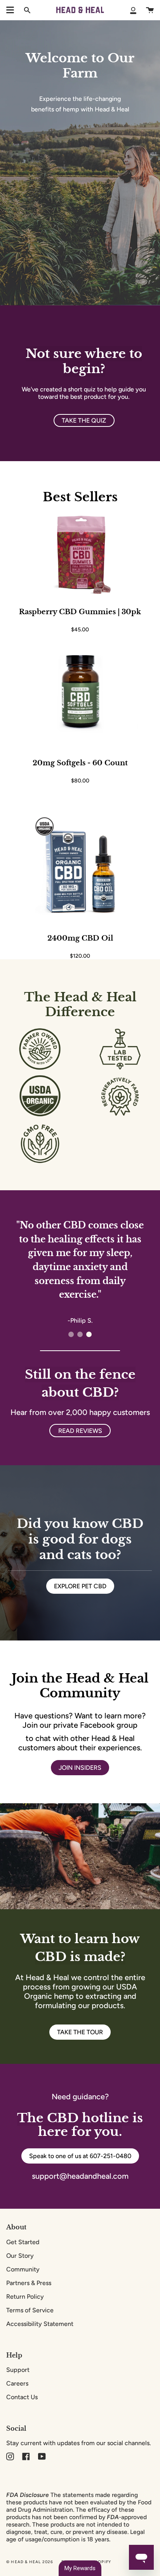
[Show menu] (10, 10)
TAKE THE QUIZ (84, 420)
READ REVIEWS (80, 1431)
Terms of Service (30, 2310)
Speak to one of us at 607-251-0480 (80, 2156)
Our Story (20, 2256)
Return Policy (25, 2297)
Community (23, 2269)
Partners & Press (29, 2283)
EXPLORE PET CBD (80, 1586)
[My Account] (133, 10)
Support (18, 2370)
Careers (17, 2383)
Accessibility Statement (40, 2324)
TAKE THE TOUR (80, 2032)
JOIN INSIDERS (80, 1768)
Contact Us (22, 2397)
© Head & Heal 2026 (30, 2562)
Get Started (23, 2242)
